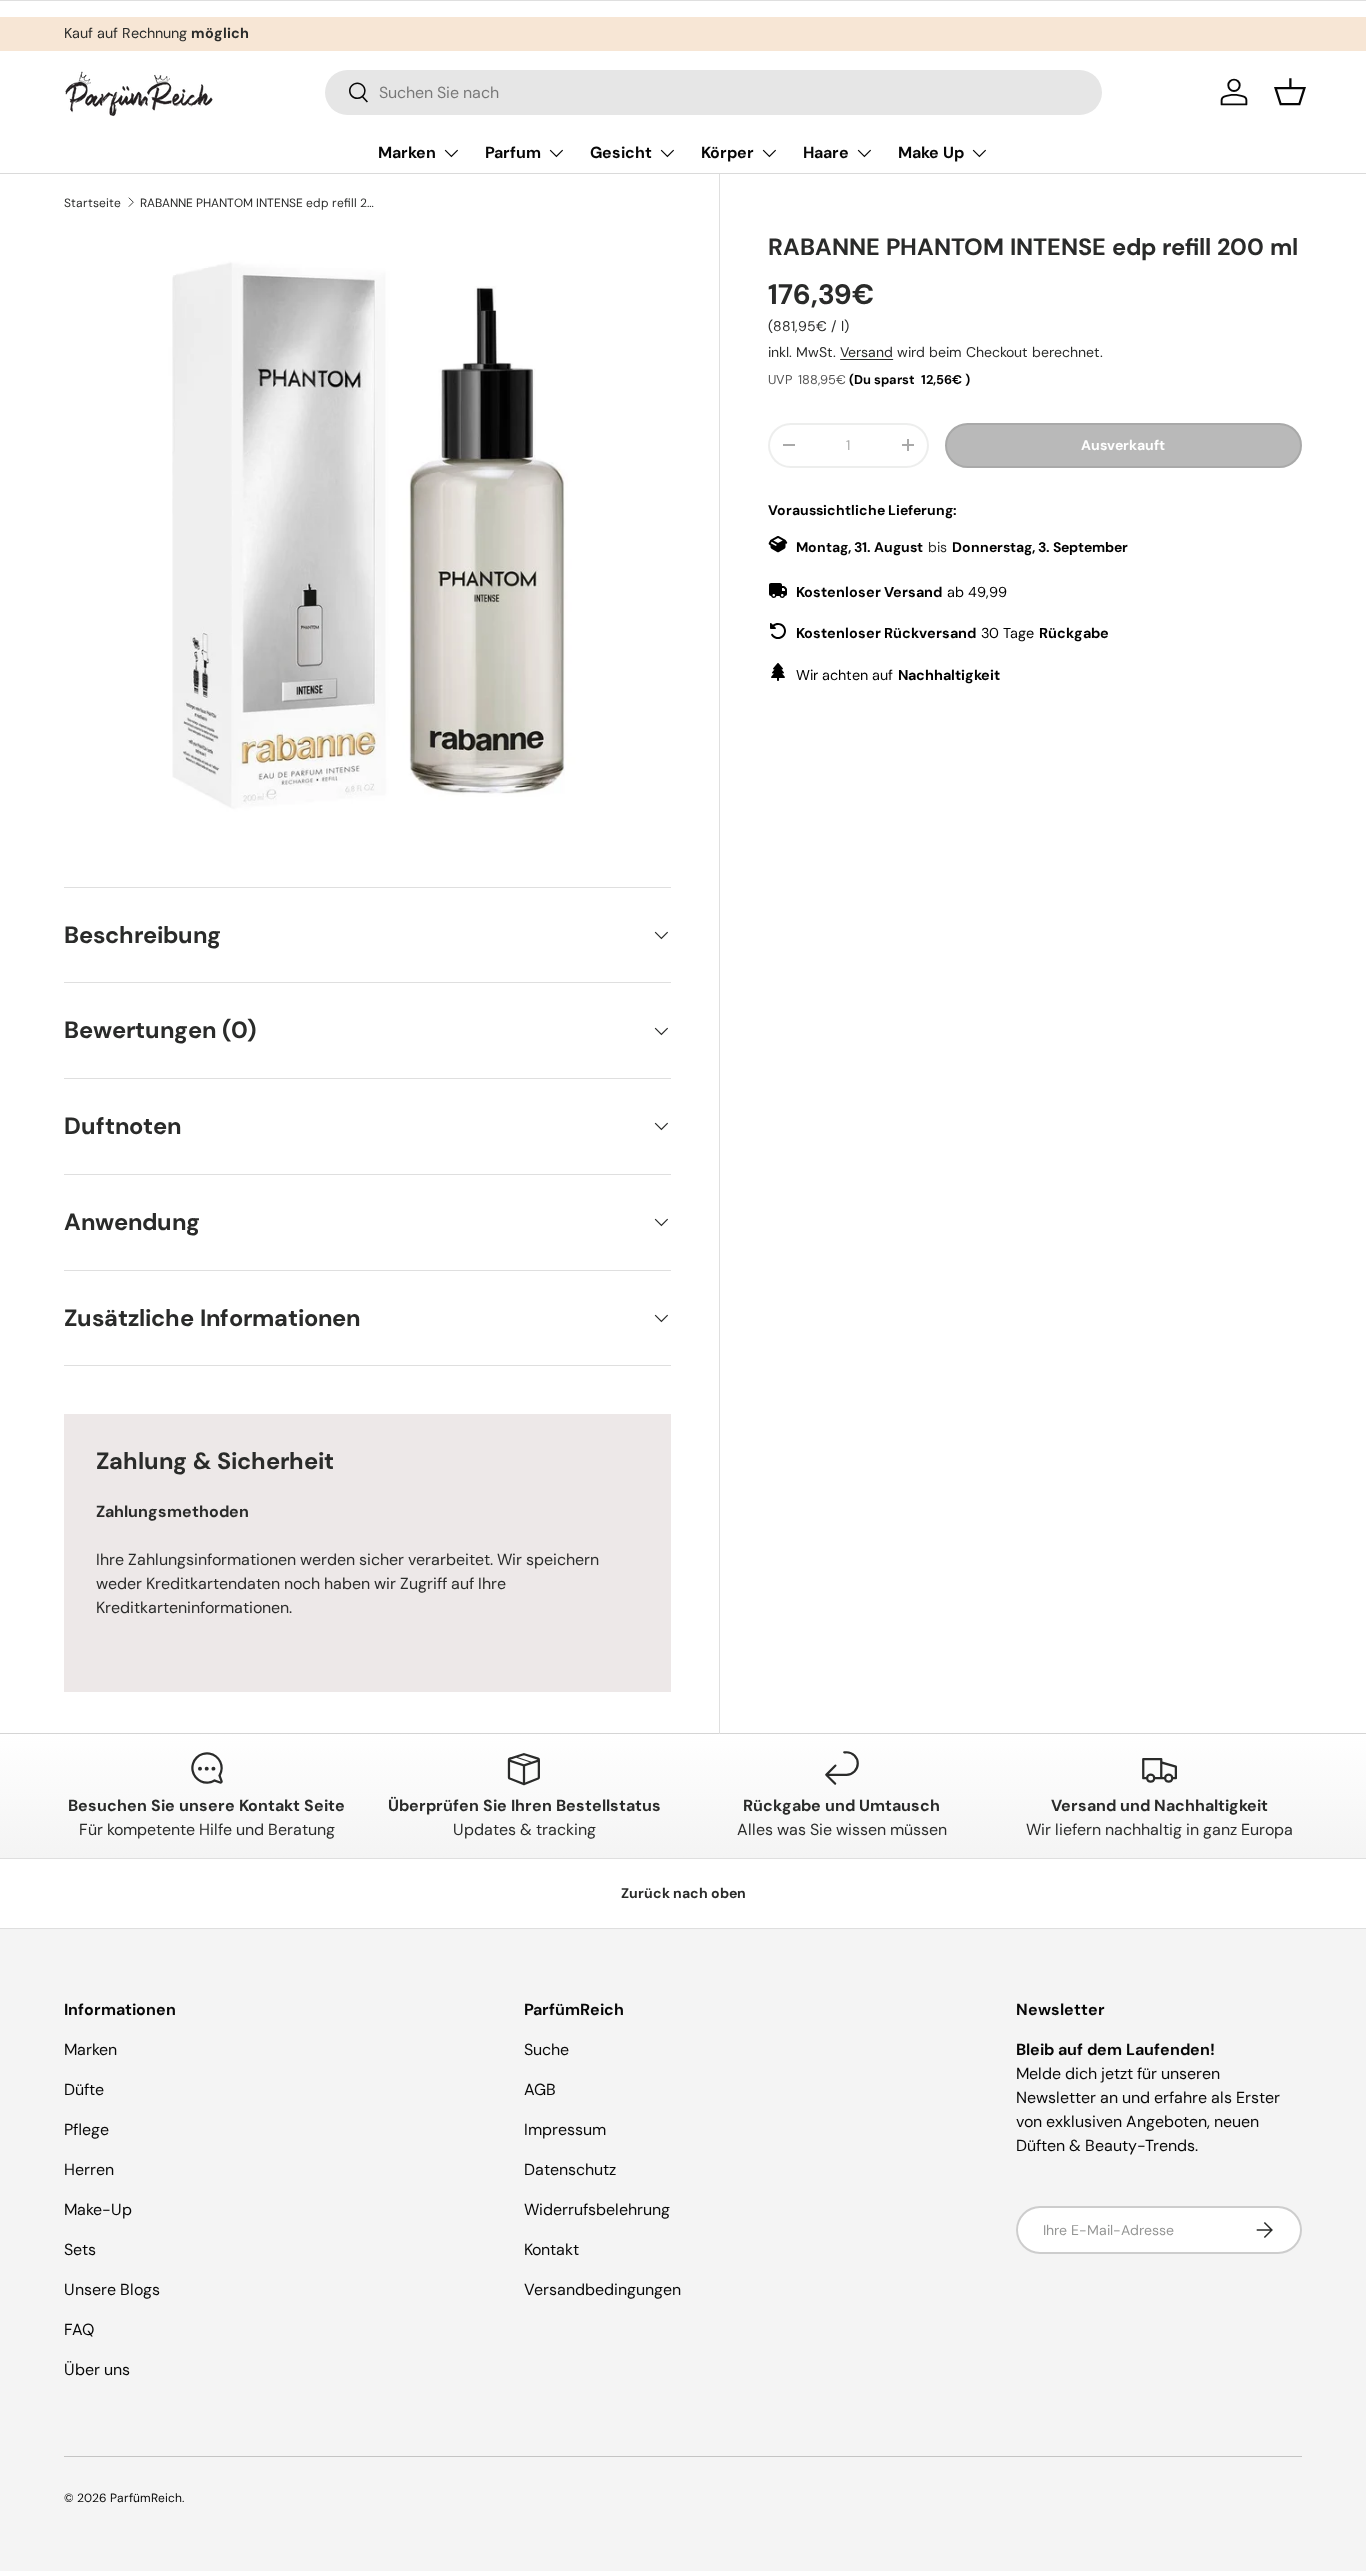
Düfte (84, 2089)
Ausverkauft (1123, 445)
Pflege (86, 2129)
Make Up (931, 152)
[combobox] (713, 92)
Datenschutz (570, 2169)
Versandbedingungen (602, 2289)
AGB (540, 2089)
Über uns (97, 2369)
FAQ (79, 2329)
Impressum (565, 2129)
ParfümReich (146, 2498)
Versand (866, 352)
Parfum (513, 152)
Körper (727, 152)
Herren (89, 2169)
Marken (407, 152)
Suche (546, 2049)
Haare (826, 152)
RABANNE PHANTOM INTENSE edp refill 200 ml (260, 203)
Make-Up (98, 2209)
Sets (80, 2249)
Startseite (92, 203)
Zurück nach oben (683, 1893)
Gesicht (621, 152)
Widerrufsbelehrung (597, 2209)
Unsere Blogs (112, 2289)
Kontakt (551, 2249)
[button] (1290, 92)
